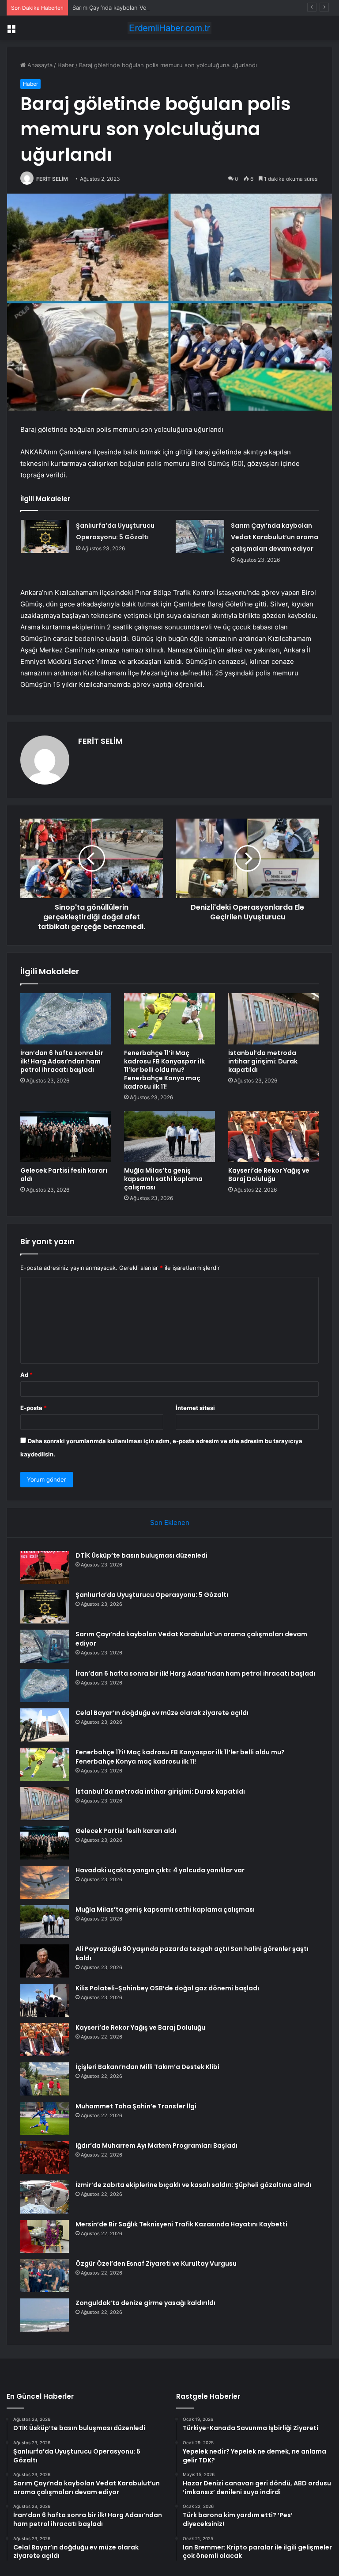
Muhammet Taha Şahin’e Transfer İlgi (136, 2106)
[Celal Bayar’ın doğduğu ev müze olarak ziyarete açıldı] (45, 1725)
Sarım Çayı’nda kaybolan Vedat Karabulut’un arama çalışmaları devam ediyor (175, 8)
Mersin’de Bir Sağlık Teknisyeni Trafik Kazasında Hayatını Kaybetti (181, 2224)
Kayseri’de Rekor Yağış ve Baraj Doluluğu (269, 1175)
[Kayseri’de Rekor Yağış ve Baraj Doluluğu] (273, 1136)
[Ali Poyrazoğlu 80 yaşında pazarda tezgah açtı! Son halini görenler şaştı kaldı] (45, 1961)
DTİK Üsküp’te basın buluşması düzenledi (141, 1555)
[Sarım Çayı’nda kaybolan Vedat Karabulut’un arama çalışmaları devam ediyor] (200, 536)
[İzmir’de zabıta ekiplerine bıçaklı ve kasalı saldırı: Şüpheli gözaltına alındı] (45, 2197)
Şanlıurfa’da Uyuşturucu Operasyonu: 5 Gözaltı (152, 1595)
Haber (66, 65)
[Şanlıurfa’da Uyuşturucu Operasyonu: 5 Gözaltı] (45, 536)
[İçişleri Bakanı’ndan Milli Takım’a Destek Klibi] (45, 2079)
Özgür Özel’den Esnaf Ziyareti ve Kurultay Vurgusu (156, 2264)
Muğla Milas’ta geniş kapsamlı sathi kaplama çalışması (163, 1179)
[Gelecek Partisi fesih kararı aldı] (66, 1136)
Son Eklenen (170, 1522)
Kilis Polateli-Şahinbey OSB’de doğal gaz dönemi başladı (167, 1988)
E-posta (34, 1408)
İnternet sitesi (195, 1408)
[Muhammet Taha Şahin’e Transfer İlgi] (45, 2118)
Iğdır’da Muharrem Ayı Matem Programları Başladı (156, 2145)
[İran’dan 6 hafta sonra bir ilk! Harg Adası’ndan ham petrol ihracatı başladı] (66, 1019)
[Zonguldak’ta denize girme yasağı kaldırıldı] (45, 2315)
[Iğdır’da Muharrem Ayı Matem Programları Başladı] (45, 2158)
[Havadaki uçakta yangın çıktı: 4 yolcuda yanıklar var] (45, 1882)
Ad (26, 1375)
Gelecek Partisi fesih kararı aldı (64, 1175)
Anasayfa (39, 65)
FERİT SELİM (52, 179)
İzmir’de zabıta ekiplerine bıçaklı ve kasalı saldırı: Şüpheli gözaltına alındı (193, 2185)
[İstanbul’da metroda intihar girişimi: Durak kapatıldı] (273, 1019)
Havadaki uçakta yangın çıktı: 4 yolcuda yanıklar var (160, 1870)
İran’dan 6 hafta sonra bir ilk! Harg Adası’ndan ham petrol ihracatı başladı (62, 1061)
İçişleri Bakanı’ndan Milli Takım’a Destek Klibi (147, 2067)
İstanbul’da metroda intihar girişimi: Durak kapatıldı (263, 1061)
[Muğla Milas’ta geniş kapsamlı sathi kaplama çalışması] (169, 1136)
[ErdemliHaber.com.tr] (169, 28)
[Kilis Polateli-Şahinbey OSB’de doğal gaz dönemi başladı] (45, 2000)
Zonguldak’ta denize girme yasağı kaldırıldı (145, 2303)
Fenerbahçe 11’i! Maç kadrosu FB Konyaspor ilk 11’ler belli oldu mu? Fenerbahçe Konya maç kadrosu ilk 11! (164, 1070)
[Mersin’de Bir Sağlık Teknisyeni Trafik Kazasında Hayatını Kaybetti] (45, 2236)
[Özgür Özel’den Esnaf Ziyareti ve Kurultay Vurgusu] (45, 2276)
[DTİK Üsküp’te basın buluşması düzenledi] (45, 1568)
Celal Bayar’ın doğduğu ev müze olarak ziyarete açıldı (162, 1713)
